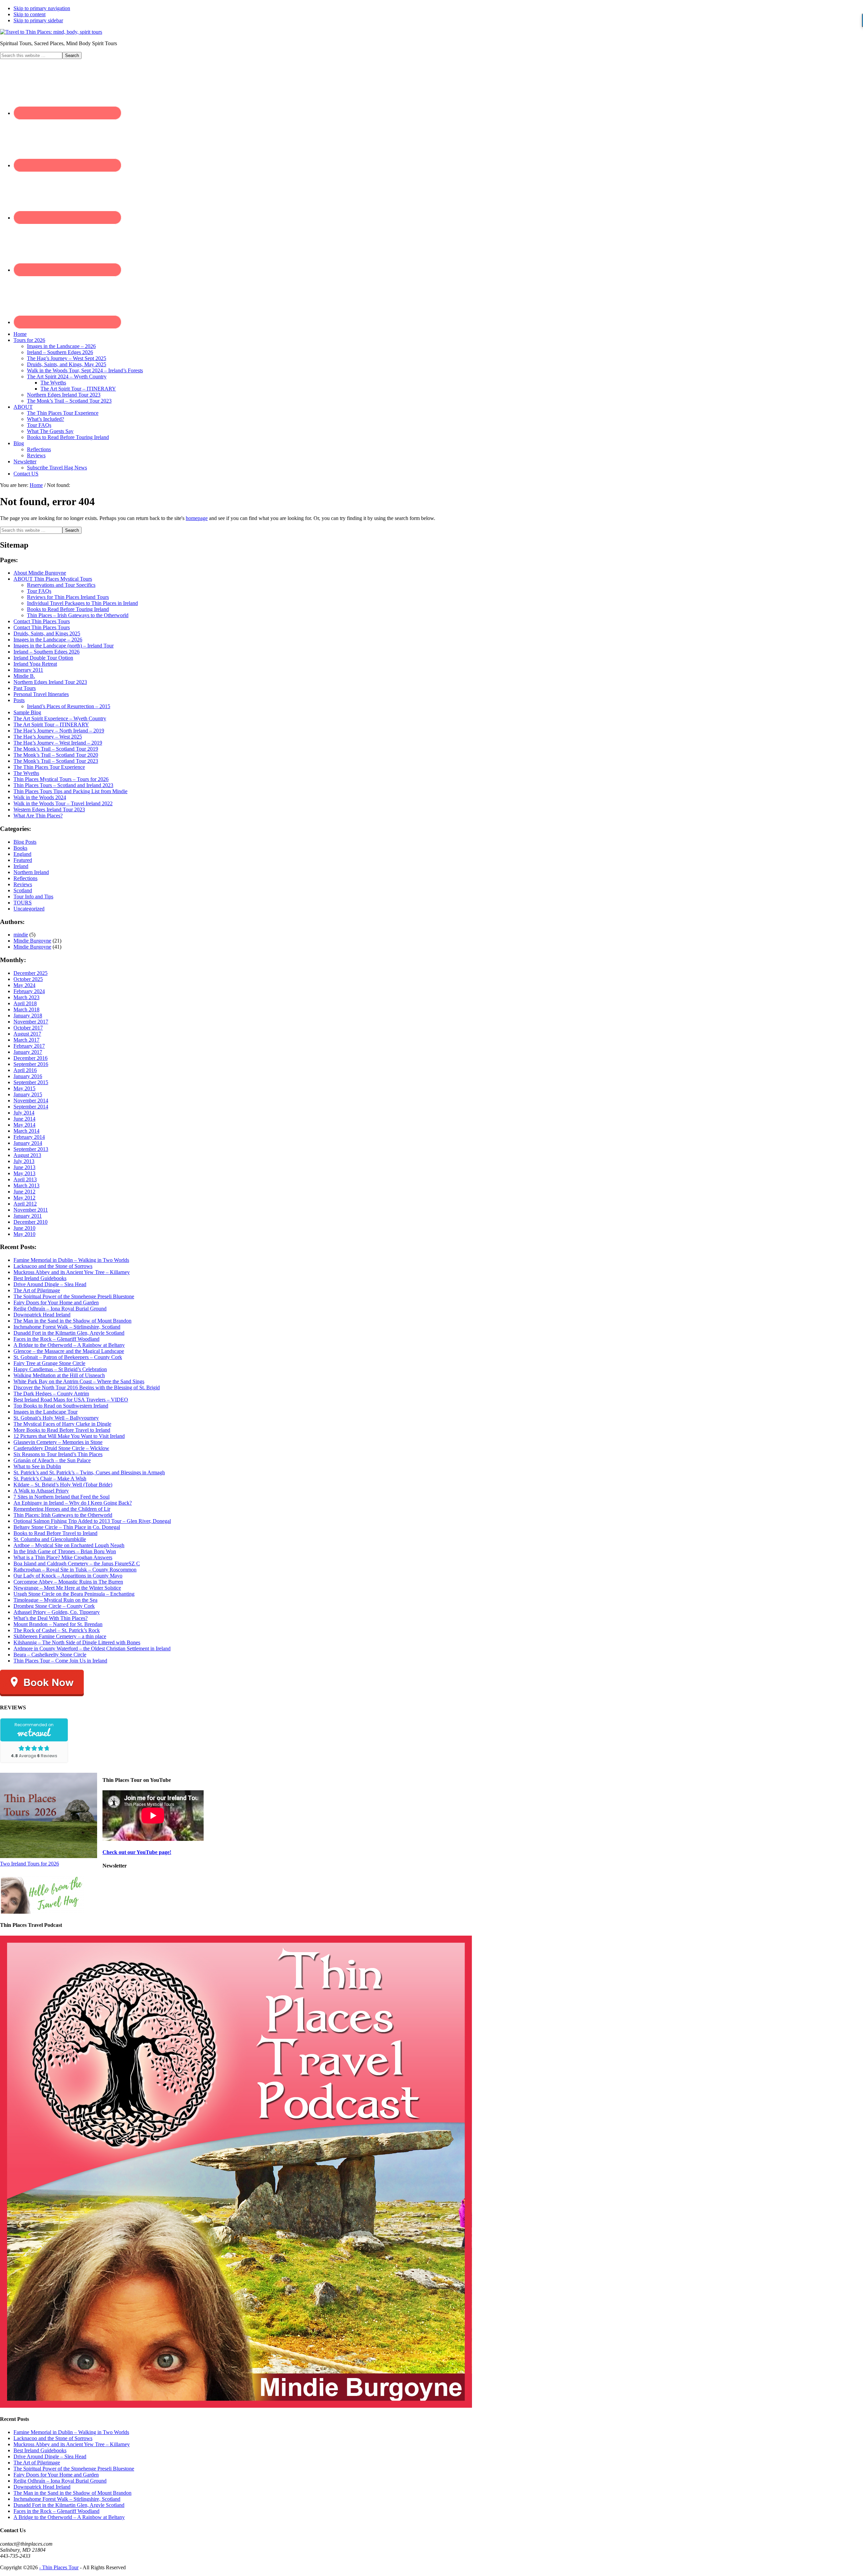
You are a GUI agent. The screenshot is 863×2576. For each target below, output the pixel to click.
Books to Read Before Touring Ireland (68, 609)
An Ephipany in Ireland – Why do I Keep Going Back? (73, 1503)
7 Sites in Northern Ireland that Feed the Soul (62, 1497)
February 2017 (29, 1046)
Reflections (25, 878)
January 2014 (28, 1143)
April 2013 (25, 1179)
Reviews (23, 884)
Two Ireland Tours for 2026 (29, 1864)
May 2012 (24, 1198)
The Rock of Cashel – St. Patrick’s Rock (57, 1630)
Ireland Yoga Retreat (35, 664)
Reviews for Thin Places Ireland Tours (68, 597)
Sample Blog (27, 712)
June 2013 (24, 1167)
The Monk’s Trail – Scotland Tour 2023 (56, 761)
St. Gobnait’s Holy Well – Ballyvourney (56, 1418)
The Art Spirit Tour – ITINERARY (51, 725)
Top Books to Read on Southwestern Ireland (61, 1406)
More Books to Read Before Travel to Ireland (62, 1430)
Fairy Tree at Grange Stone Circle (49, 1363)
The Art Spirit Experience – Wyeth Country (60, 718)
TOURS (23, 903)
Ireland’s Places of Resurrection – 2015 (69, 706)
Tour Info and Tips (33, 896)
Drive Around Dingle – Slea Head (50, 1284)
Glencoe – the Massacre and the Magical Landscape (69, 1351)
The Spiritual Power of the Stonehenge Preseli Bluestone (74, 1296)
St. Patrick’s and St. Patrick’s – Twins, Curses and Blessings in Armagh (89, 1472)
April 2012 (25, 1204)
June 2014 (24, 1119)
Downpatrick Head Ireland (42, 1315)
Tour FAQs (39, 591)
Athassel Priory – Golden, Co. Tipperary (57, 1612)
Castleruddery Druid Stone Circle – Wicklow (61, 1448)
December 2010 (31, 1222)
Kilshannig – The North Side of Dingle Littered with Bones (77, 1642)
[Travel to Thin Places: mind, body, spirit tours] (51, 32)
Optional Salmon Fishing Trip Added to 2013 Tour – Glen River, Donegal (92, 1521)
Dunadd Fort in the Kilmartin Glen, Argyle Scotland (69, 1333)
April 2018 (25, 1003)
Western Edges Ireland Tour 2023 (49, 809)
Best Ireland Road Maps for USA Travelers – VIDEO (71, 1400)
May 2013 (24, 1173)
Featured (23, 860)
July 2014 (24, 1113)
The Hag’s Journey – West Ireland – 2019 (58, 743)
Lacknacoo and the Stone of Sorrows (53, 1266)
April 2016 (25, 1070)
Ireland (21, 866)
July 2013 (24, 1161)
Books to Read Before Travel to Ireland (55, 1533)
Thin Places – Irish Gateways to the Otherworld (78, 615)
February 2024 (29, 991)
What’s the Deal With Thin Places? (51, 1618)
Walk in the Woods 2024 (40, 797)
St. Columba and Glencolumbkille (50, 1539)
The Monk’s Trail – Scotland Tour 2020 (56, 755)
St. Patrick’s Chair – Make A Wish (50, 1479)
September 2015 (31, 1082)
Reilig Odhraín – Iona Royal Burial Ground (60, 1309)
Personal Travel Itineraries (41, 694)
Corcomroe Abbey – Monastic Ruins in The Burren (68, 1582)
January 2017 (28, 1052)
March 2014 (26, 1131)
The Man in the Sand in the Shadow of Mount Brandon (72, 1321)
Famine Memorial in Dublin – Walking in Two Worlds (71, 1260)
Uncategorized (29, 909)
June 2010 (24, 1228)
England (22, 854)
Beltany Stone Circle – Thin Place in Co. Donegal (67, 1527)
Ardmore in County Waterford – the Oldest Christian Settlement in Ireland (92, 1648)
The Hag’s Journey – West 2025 (48, 737)
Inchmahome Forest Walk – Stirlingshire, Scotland (67, 1327)
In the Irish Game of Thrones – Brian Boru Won (65, 1551)
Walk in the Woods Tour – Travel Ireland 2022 (63, 803)
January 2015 (28, 1094)
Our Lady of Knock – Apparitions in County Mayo (68, 1576)
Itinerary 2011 (28, 670)
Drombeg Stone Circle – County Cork (54, 1606)
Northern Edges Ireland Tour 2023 (50, 682)
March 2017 (26, 1040)
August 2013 (27, 1155)
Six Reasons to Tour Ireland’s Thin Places (58, 1454)
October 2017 (28, 1028)
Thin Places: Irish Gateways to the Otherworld (63, 1515)
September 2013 (31, 1149)
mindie (21, 935)
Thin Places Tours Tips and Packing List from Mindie (70, 791)
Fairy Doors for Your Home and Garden (56, 1303)
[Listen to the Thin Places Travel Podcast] (236, 2406)
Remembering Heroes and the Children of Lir (62, 1509)
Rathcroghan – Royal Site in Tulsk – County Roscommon (75, 1570)
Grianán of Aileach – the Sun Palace (52, 1460)
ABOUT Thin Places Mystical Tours (53, 579)
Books (20, 848)
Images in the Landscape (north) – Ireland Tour (64, 646)
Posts (19, 700)
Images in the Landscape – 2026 (48, 640)
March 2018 (26, 1009)
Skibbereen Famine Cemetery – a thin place (60, 1636)
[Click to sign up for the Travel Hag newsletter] (42, 1912)
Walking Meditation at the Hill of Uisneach (59, 1375)
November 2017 (31, 1022)
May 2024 (24, 985)
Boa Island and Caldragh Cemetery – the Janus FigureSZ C (77, 1564)
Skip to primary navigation (42, 8)
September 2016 (31, 1064)
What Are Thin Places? (38, 816)
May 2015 (24, 1088)
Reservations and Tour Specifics (61, 585)
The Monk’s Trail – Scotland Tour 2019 (56, 749)
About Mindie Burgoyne (40, 573)
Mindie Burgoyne (32, 941)
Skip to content (29, 14)
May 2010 (24, 1234)
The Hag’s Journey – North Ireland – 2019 (59, 731)
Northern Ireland (31, 872)
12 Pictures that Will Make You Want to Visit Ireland (69, 1436)
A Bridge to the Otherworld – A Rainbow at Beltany (69, 1345)
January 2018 (28, 1016)
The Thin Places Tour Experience (49, 767)
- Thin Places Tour (59, 2567)
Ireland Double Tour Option (43, 658)
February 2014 (29, 1137)
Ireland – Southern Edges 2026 (47, 652)
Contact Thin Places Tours (42, 621)
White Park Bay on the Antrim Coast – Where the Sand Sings (79, 1381)
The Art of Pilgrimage (37, 1290)
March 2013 (26, 1185)
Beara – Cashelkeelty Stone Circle (50, 1655)
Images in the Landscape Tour (46, 1412)
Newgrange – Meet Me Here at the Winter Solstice (67, 1588)
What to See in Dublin (37, 1466)
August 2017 (27, 1034)
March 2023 (26, 997)
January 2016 (28, 1076)
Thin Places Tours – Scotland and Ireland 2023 (63, 785)
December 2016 (31, 1058)
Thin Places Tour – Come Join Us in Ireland (60, 1661)
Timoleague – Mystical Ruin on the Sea (55, 1600)
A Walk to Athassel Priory (41, 1491)
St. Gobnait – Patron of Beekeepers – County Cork (68, 1357)
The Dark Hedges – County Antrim (51, 1394)
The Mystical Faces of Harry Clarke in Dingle (62, 1424)
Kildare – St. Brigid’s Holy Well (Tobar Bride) (63, 1485)
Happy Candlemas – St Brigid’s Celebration (60, 1369)
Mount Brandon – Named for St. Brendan (58, 1624)
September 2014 (31, 1107)
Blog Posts (25, 842)
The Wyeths (26, 773)
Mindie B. (24, 676)
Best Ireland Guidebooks (40, 1278)
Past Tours (25, 688)
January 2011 (28, 1216)
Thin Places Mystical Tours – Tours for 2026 (61, 779)
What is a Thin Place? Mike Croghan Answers (63, 1557)
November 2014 (31, 1101)
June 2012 (24, 1192)
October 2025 (28, 979)
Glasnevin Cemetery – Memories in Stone (58, 1442)
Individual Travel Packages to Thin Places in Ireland (82, 603)
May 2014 (24, 1125)
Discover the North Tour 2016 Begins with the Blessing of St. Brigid (87, 1387)
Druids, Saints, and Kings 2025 (47, 633)
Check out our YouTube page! (137, 1852)
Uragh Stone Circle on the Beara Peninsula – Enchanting (74, 1594)
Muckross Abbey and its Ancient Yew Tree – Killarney (72, 1272)
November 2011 (31, 1210)
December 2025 (31, 973)
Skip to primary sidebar (38, 20)
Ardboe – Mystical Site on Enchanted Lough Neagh (69, 1545)
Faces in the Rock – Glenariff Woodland (56, 1339)
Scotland (23, 890)
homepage (197, 518)
